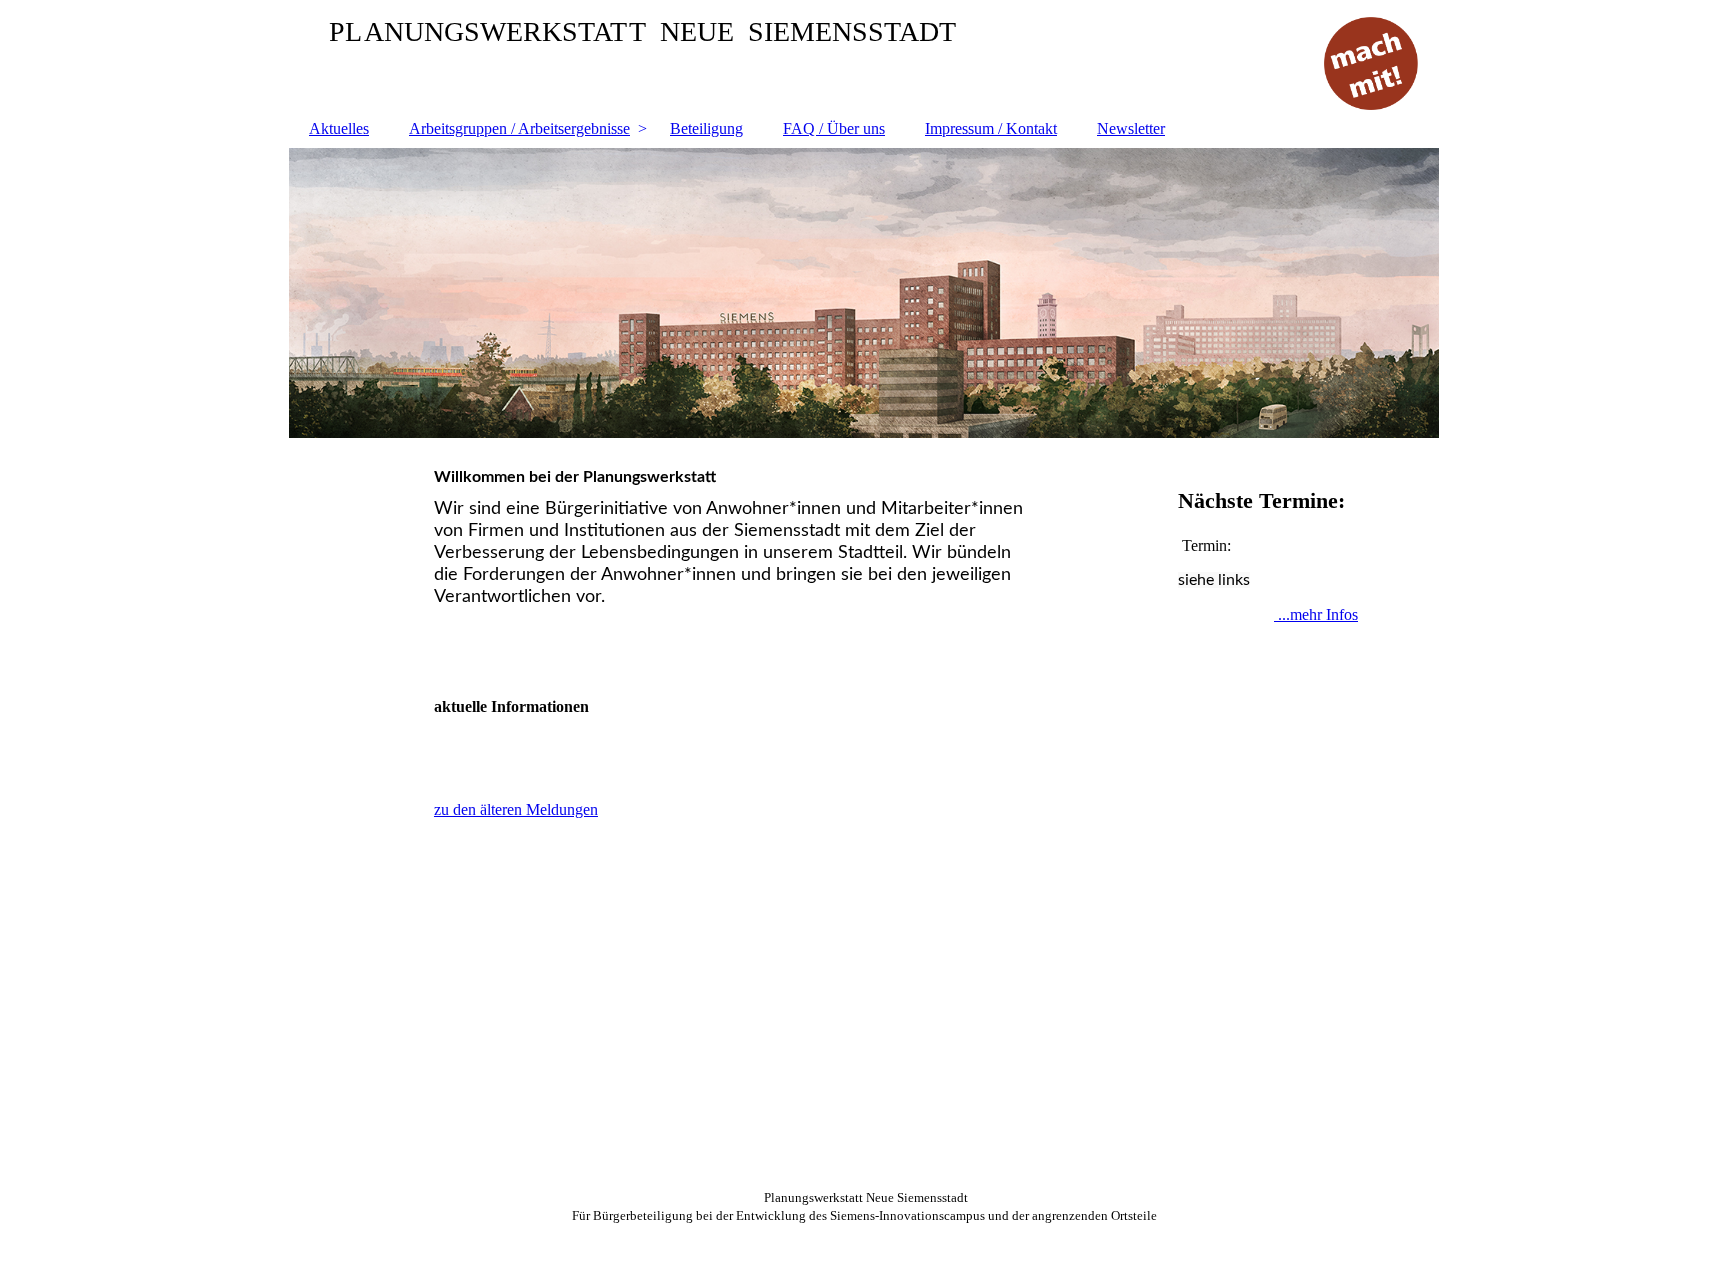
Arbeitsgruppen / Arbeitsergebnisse (519, 128)
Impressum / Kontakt (991, 128)
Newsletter (1131, 128)
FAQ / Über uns (834, 128)
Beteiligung (706, 128)
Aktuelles (339, 128)
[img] (864, 293)
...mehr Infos (1316, 614)
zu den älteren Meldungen (516, 809)
